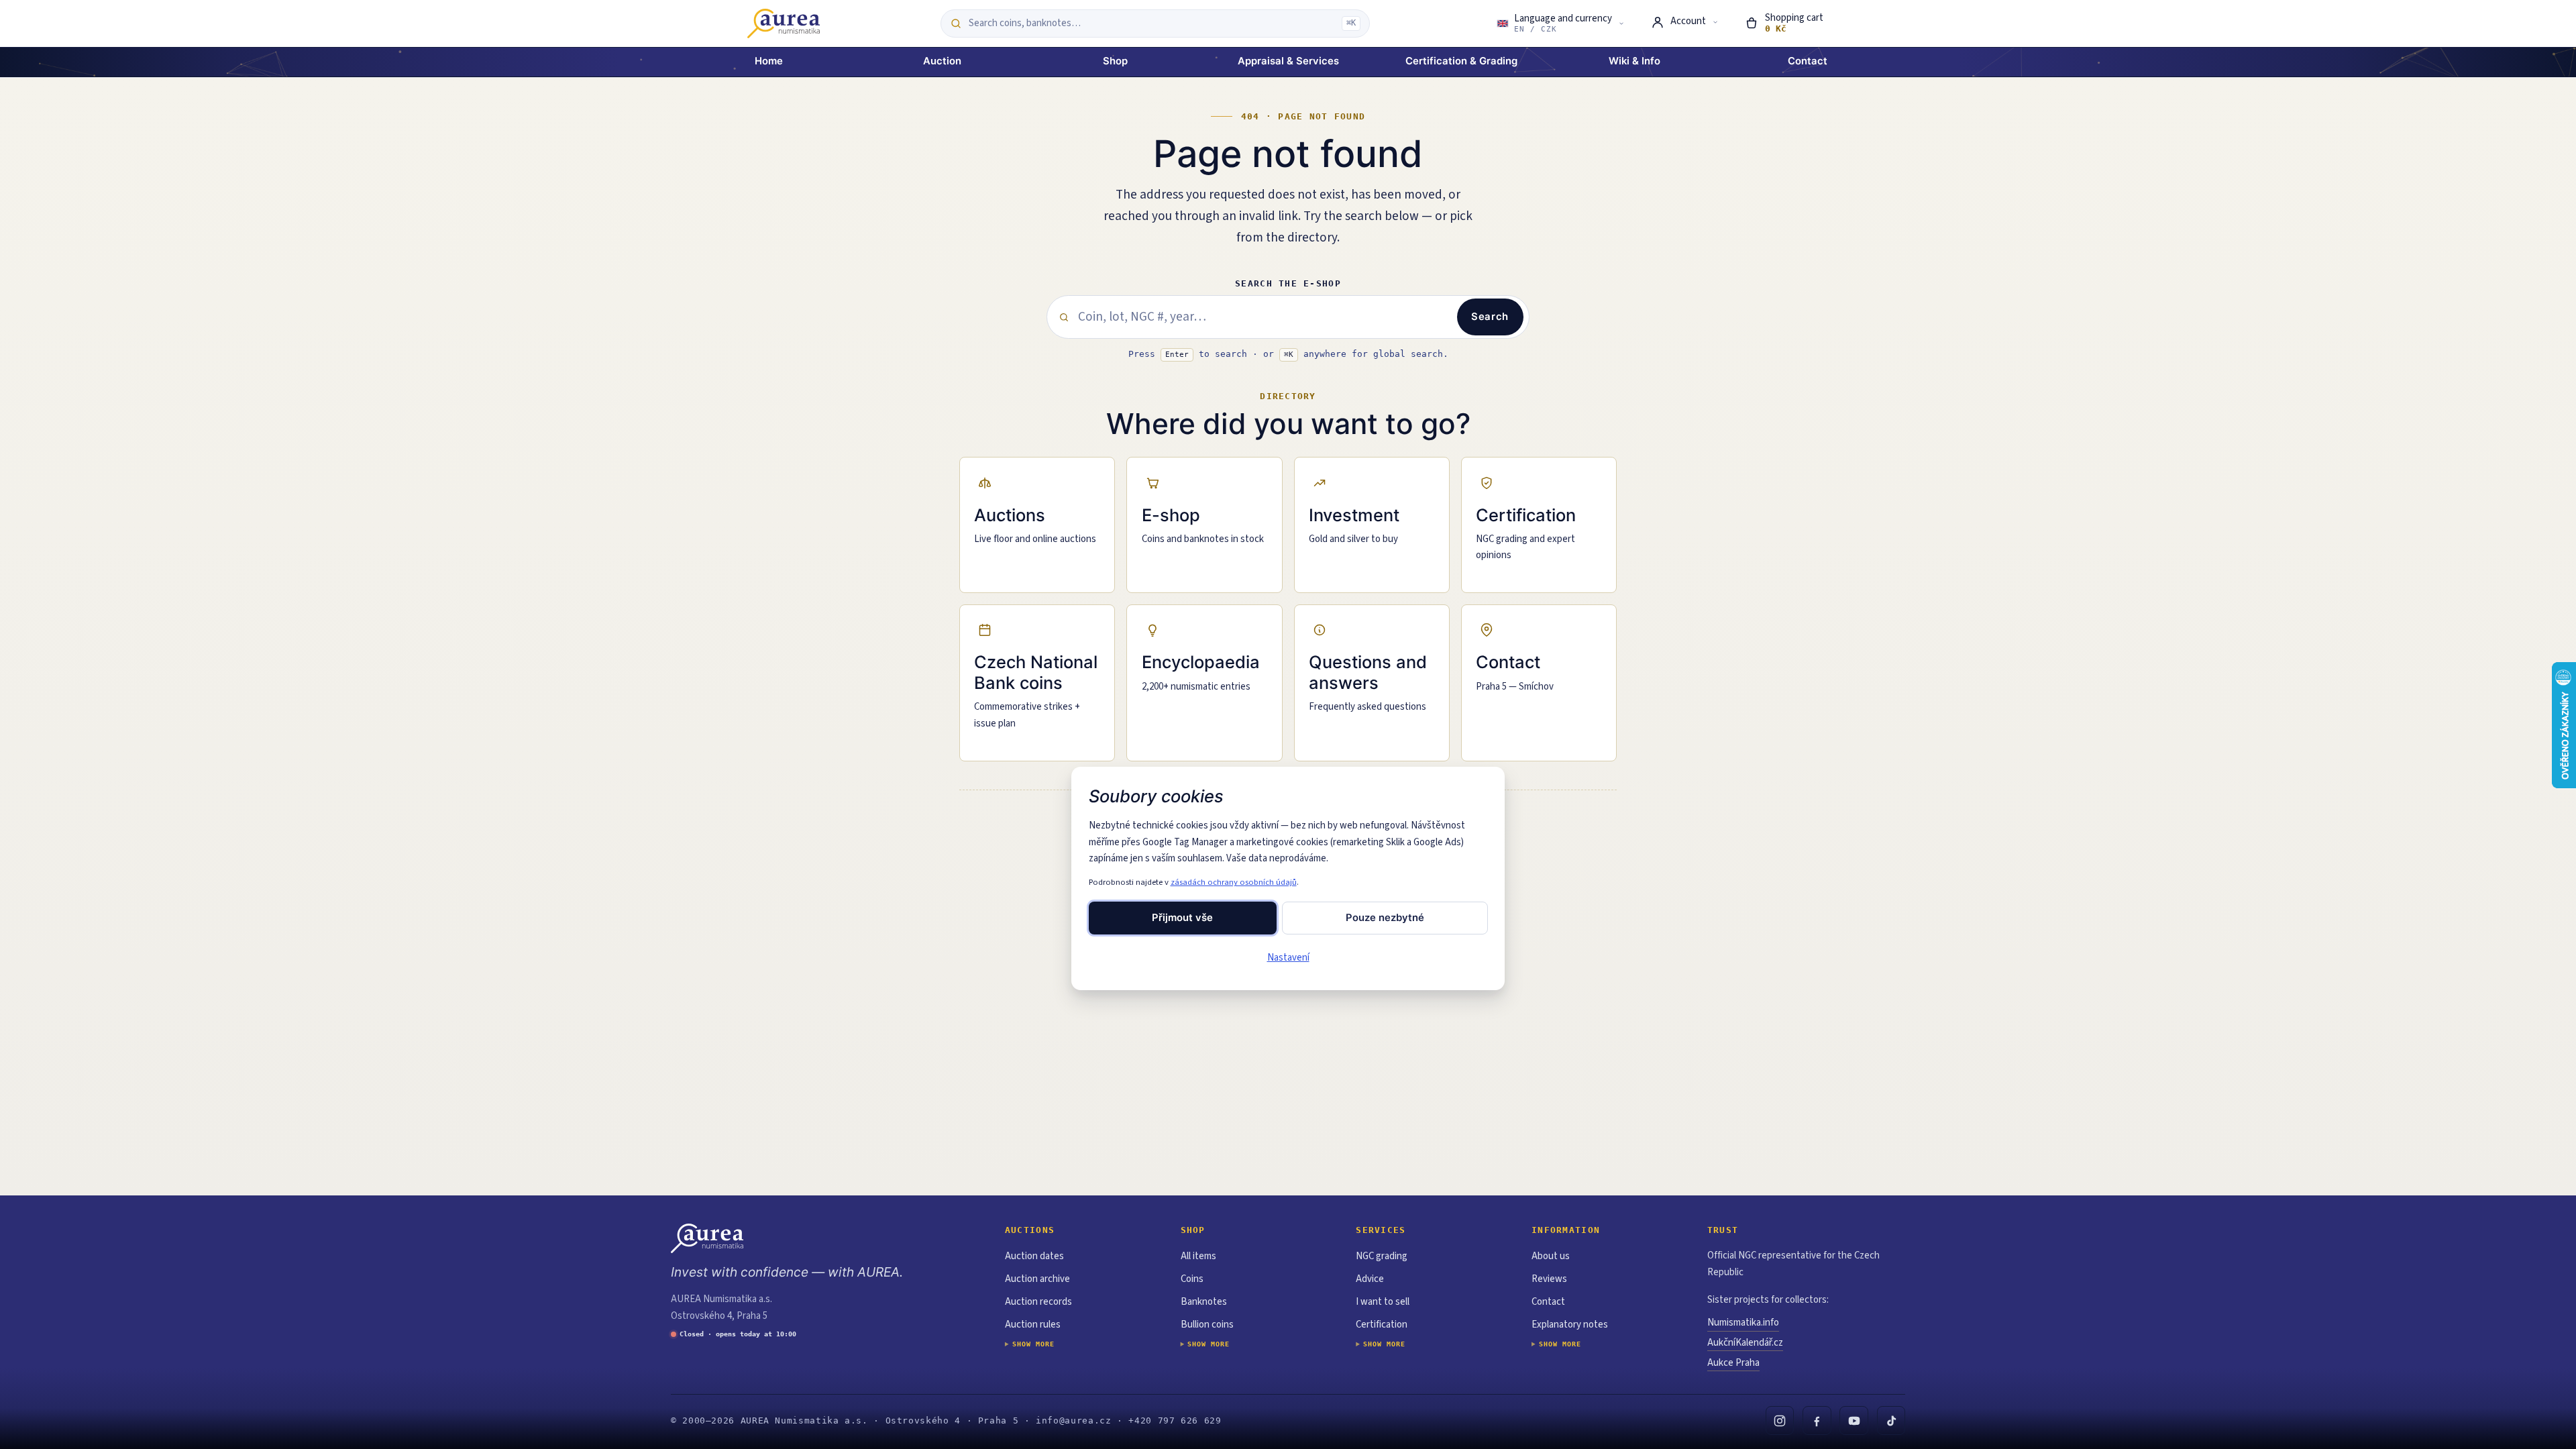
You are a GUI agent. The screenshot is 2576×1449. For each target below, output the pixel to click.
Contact (1548, 1302)
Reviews (1549, 1279)
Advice (1370, 1279)
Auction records (1038, 1302)
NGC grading (1382, 1256)
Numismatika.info (1743, 1323)
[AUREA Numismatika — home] (784, 23)
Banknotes (1204, 1302)
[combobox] (1151, 23)
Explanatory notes (1570, 1325)
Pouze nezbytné (1385, 918)
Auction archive (1037, 1279)
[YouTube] (1854, 1420)
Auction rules (1033, 1325)
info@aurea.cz (1073, 1420)
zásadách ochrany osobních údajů (1234, 882)
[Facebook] (1817, 1420)
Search (1490, 317)
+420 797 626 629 (1175, 1420)
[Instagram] (1780, 1420)
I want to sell (1383, 1302)
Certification (1382, 1325)
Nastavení (1288, 958)
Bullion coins (1207, 1325)
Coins (1192, 1279)
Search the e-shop (1288, 283)
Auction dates (1034, 1256)
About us (1551, 1256)
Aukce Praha (1733, 1363)
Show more (1033, 1344)
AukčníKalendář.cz (1745, 1343)
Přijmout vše (1182, 918)
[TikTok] (1891, 1420)
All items (1198, 1256)
